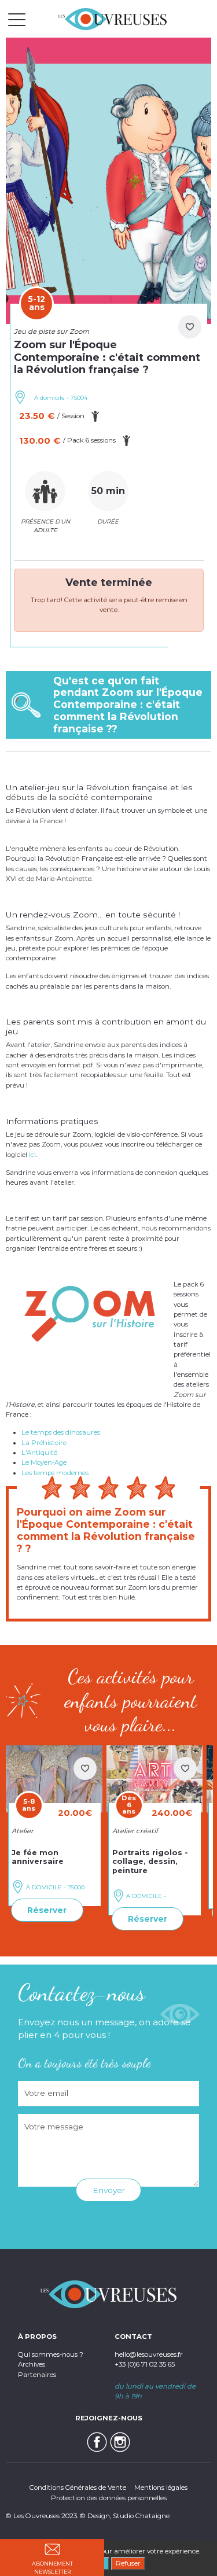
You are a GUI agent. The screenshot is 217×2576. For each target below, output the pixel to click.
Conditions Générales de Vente (78, 2487)
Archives (32, 2364)
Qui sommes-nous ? (51, 2354)
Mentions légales (161, 2487)
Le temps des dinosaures (61, 1432)
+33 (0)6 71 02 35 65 (145, 2364)
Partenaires (37, 2375)
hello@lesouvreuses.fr (149, 2354)
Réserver (47, 1910)
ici (32, 1155)
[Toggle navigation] (17, 19)
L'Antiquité (39, 1453)
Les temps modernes (55, 1473)
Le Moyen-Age (44, 1462)
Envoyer (109, 2190)
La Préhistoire (44, 1443)
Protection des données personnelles (109, 2498)
